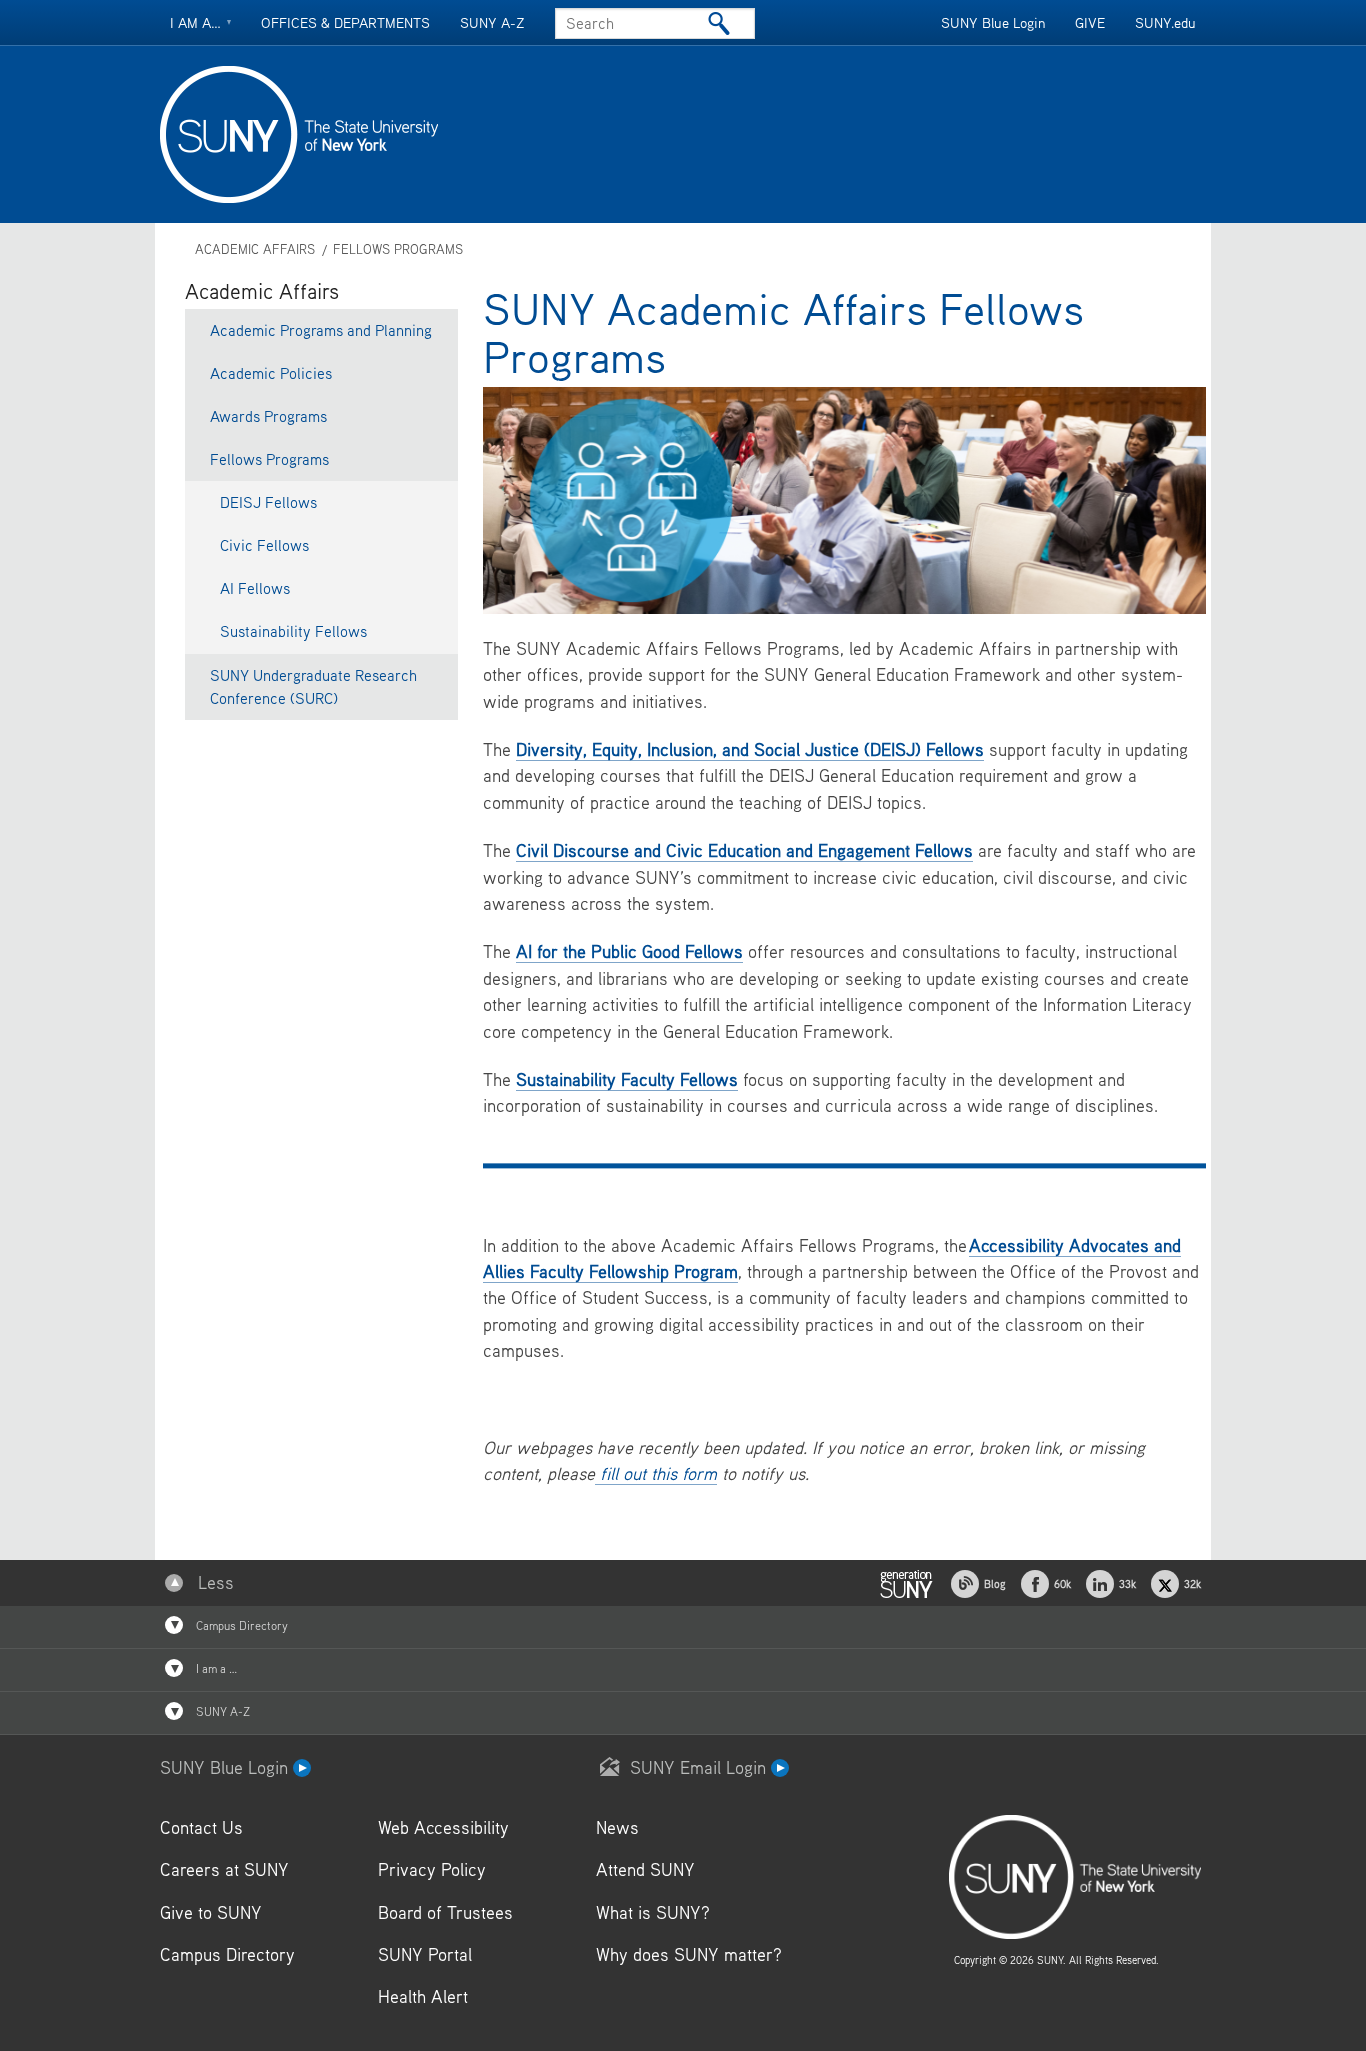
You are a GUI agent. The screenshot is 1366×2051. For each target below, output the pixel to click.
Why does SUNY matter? (689, 1954)
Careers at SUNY (224, 1869)
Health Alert (423, 1996)
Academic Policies (271, 373)
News (617, 1827)
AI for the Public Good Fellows (629, 951)
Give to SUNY (211, 1912)
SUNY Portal (425, 1954)
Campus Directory (240, 1625)
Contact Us (201, 1827)
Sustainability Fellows (293, 631)
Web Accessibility (443, 1827)
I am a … (215, 1668)
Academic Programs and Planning (321, 330)
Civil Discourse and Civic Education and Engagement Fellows (744, 850)
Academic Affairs (255, 249)
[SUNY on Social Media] (906, 1581)
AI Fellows (255, 588)
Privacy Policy (432, 1869)
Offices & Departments (345, 22)
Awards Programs (268, 416)
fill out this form (656, 1473)
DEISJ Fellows (268, 502)
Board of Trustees (445, 1912)
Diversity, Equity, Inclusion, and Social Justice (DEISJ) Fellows (750, 749)
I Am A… (195, 22)
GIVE (1090, 22)
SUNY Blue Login (993, 22)
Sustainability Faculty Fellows (627, 1079)
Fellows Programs (398, 249)
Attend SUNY (645, 1869)
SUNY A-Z (492, 22)
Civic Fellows (264, 545)
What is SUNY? (653, 1912)
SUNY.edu (1165, 22)
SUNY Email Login (700, 1767)
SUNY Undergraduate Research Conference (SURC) (313, 686)
